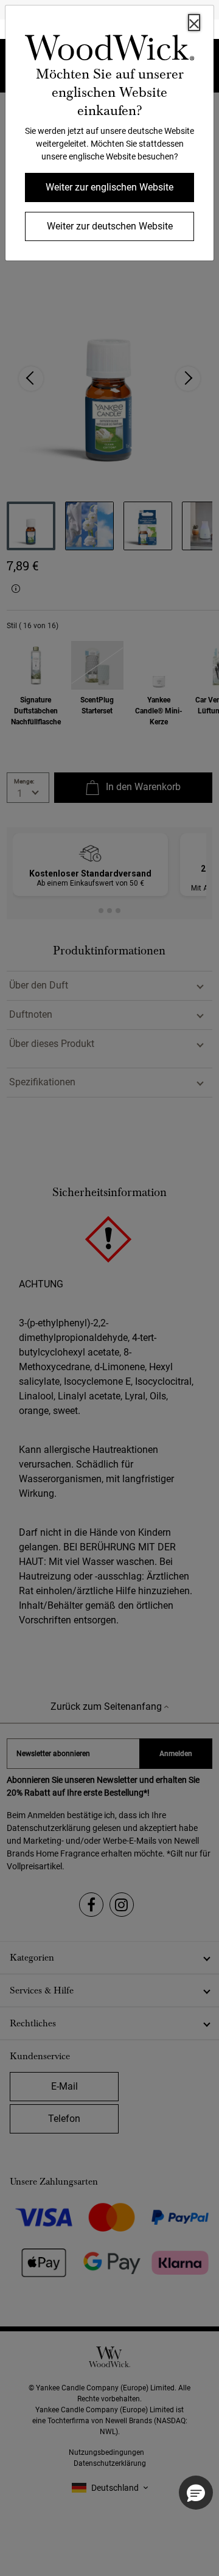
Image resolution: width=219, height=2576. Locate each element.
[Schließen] (194, 23)
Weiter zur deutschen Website (110, 226)
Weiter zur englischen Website (109, 187)
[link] (109, 50)
